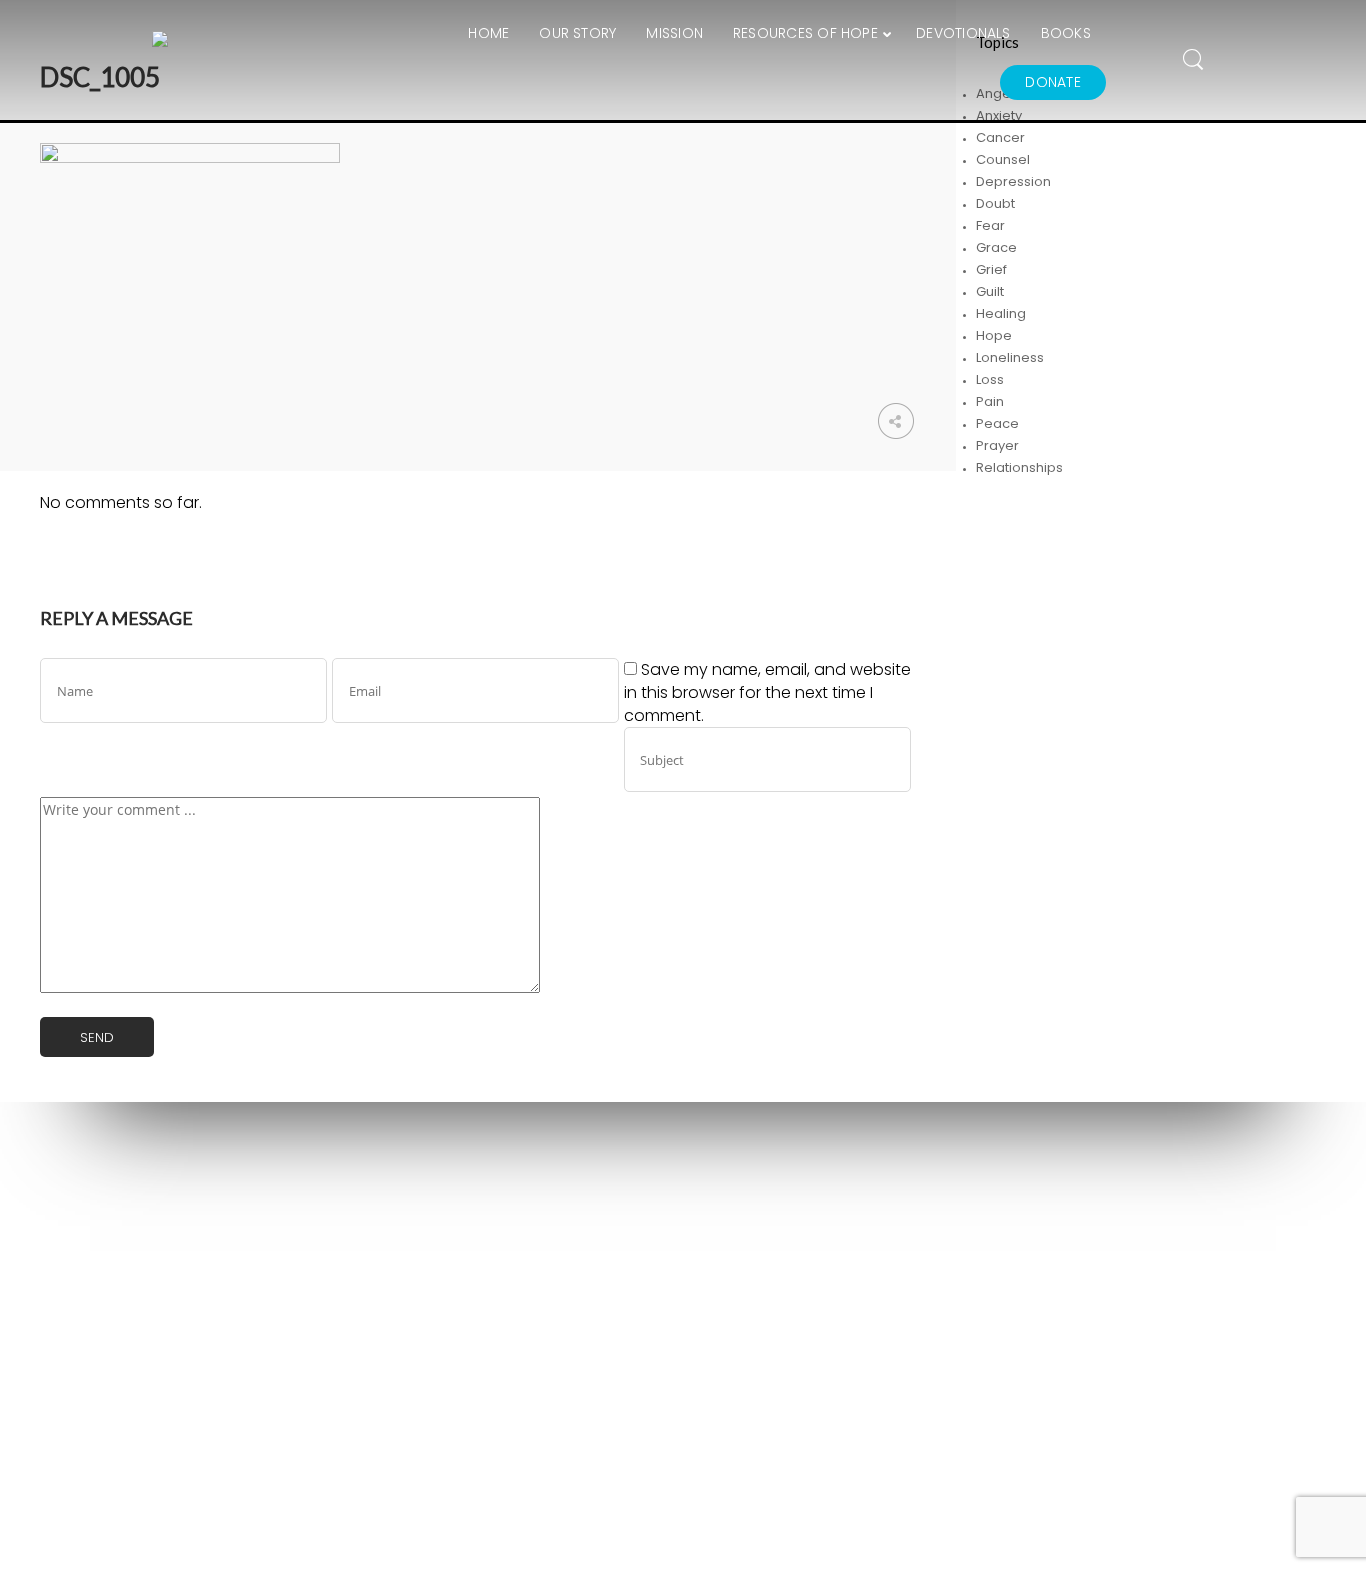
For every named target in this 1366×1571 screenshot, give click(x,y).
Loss (990, 379)
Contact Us (780, 1282)
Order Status (786, 1309)
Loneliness (1010, 357)
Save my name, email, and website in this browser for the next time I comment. (767, 692)
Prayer (997, 445)
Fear (990, 225)
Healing (1001, 313)
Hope (994, 335)
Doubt (995, 203)
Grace (996, 247)
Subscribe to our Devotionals (527, 1306)
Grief (991, 269)
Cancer (1000, 137)
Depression (1013, 181)
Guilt (990, 291)
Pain (990, 401)
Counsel (1003, 159)
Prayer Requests (487, 1252)
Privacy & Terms (486, 1333)
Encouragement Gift (499, 1279)
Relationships (1019, 467)
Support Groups (485, 1225)
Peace (997, 423)
